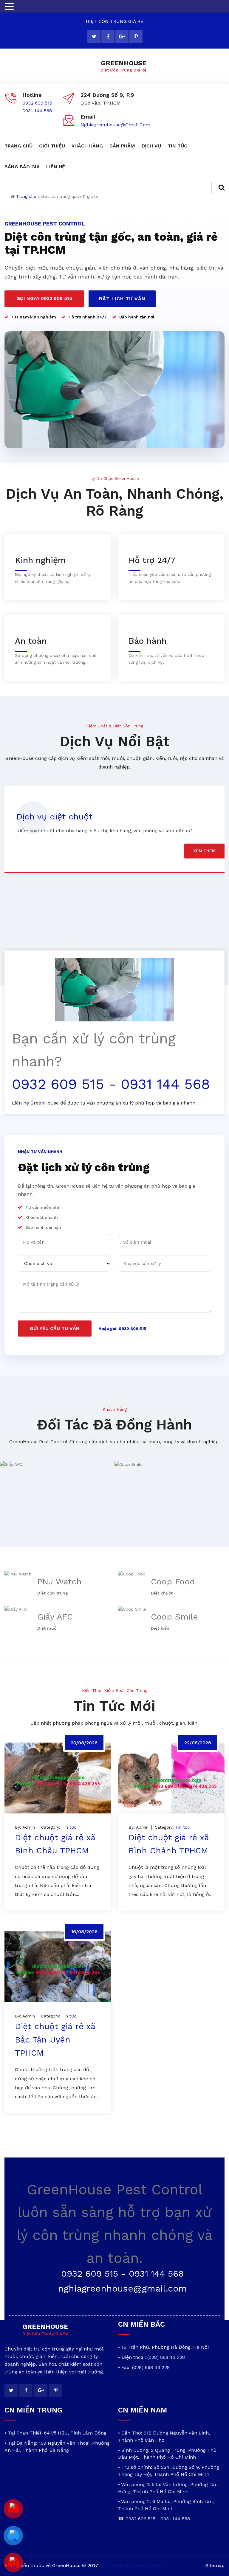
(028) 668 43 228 (166, 2357)
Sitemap (215, 2565)
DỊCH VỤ (151, 146)
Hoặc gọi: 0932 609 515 (122, 1329)
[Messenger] (13, 2509)
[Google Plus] (122, 37)
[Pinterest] (136, 37)
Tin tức (69, 1827)
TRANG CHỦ (18, 146)
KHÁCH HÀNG (87, 146)
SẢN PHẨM (122, 146)
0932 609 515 (37, 103)
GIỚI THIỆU (52, 146)
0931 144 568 (37, 111)
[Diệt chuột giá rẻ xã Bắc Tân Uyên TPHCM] (58, 1967)
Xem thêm (204, 851)
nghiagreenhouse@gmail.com (115, 125)
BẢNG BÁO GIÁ (22, 167)
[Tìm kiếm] (218, 188)
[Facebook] (108, 37)
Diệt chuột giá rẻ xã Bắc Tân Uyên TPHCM (55, 2040)
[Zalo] (13, 2536)
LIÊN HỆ (56, 167)
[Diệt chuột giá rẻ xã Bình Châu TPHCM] (58, 1778)
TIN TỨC (177, 146)
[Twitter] (94, 37)
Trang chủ (26, 196)
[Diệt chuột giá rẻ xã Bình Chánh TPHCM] (171, 1778)
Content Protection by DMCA (132, 2565)
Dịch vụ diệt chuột (54, 817)
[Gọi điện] (13, 2563)
